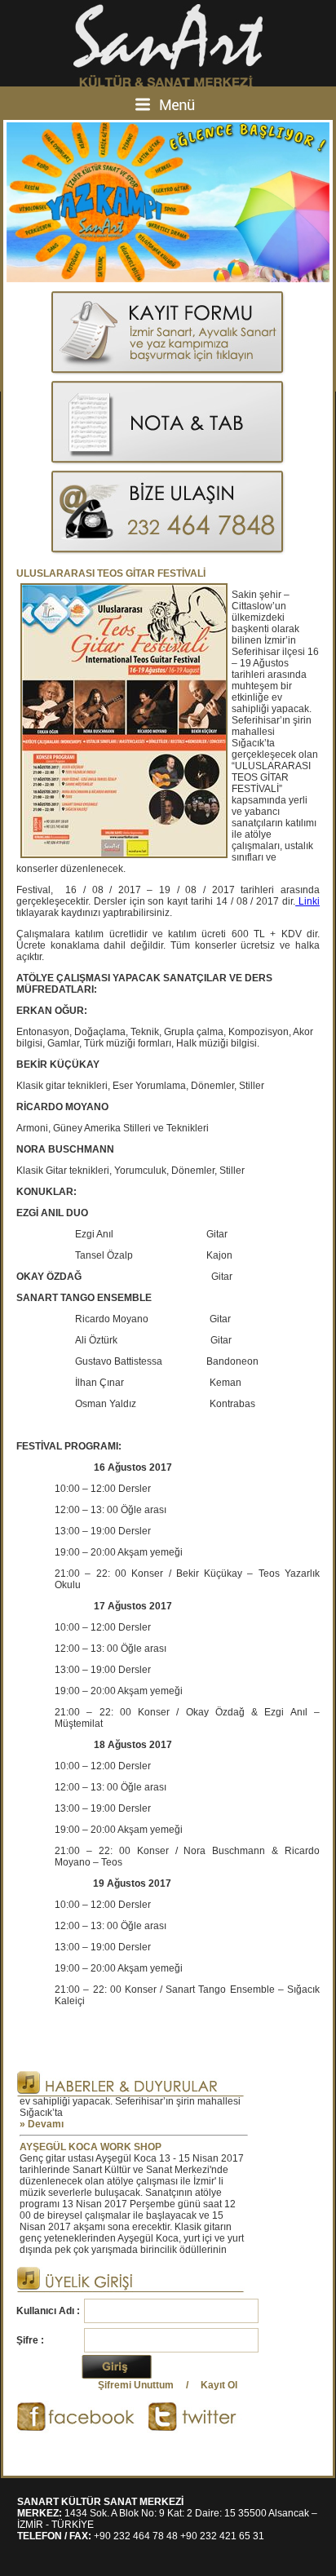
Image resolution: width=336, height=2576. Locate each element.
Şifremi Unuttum (136, 2385)
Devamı (46, 2113)
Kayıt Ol (219, 2385)
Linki (307, 901)
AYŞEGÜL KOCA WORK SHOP (91, 2136)
